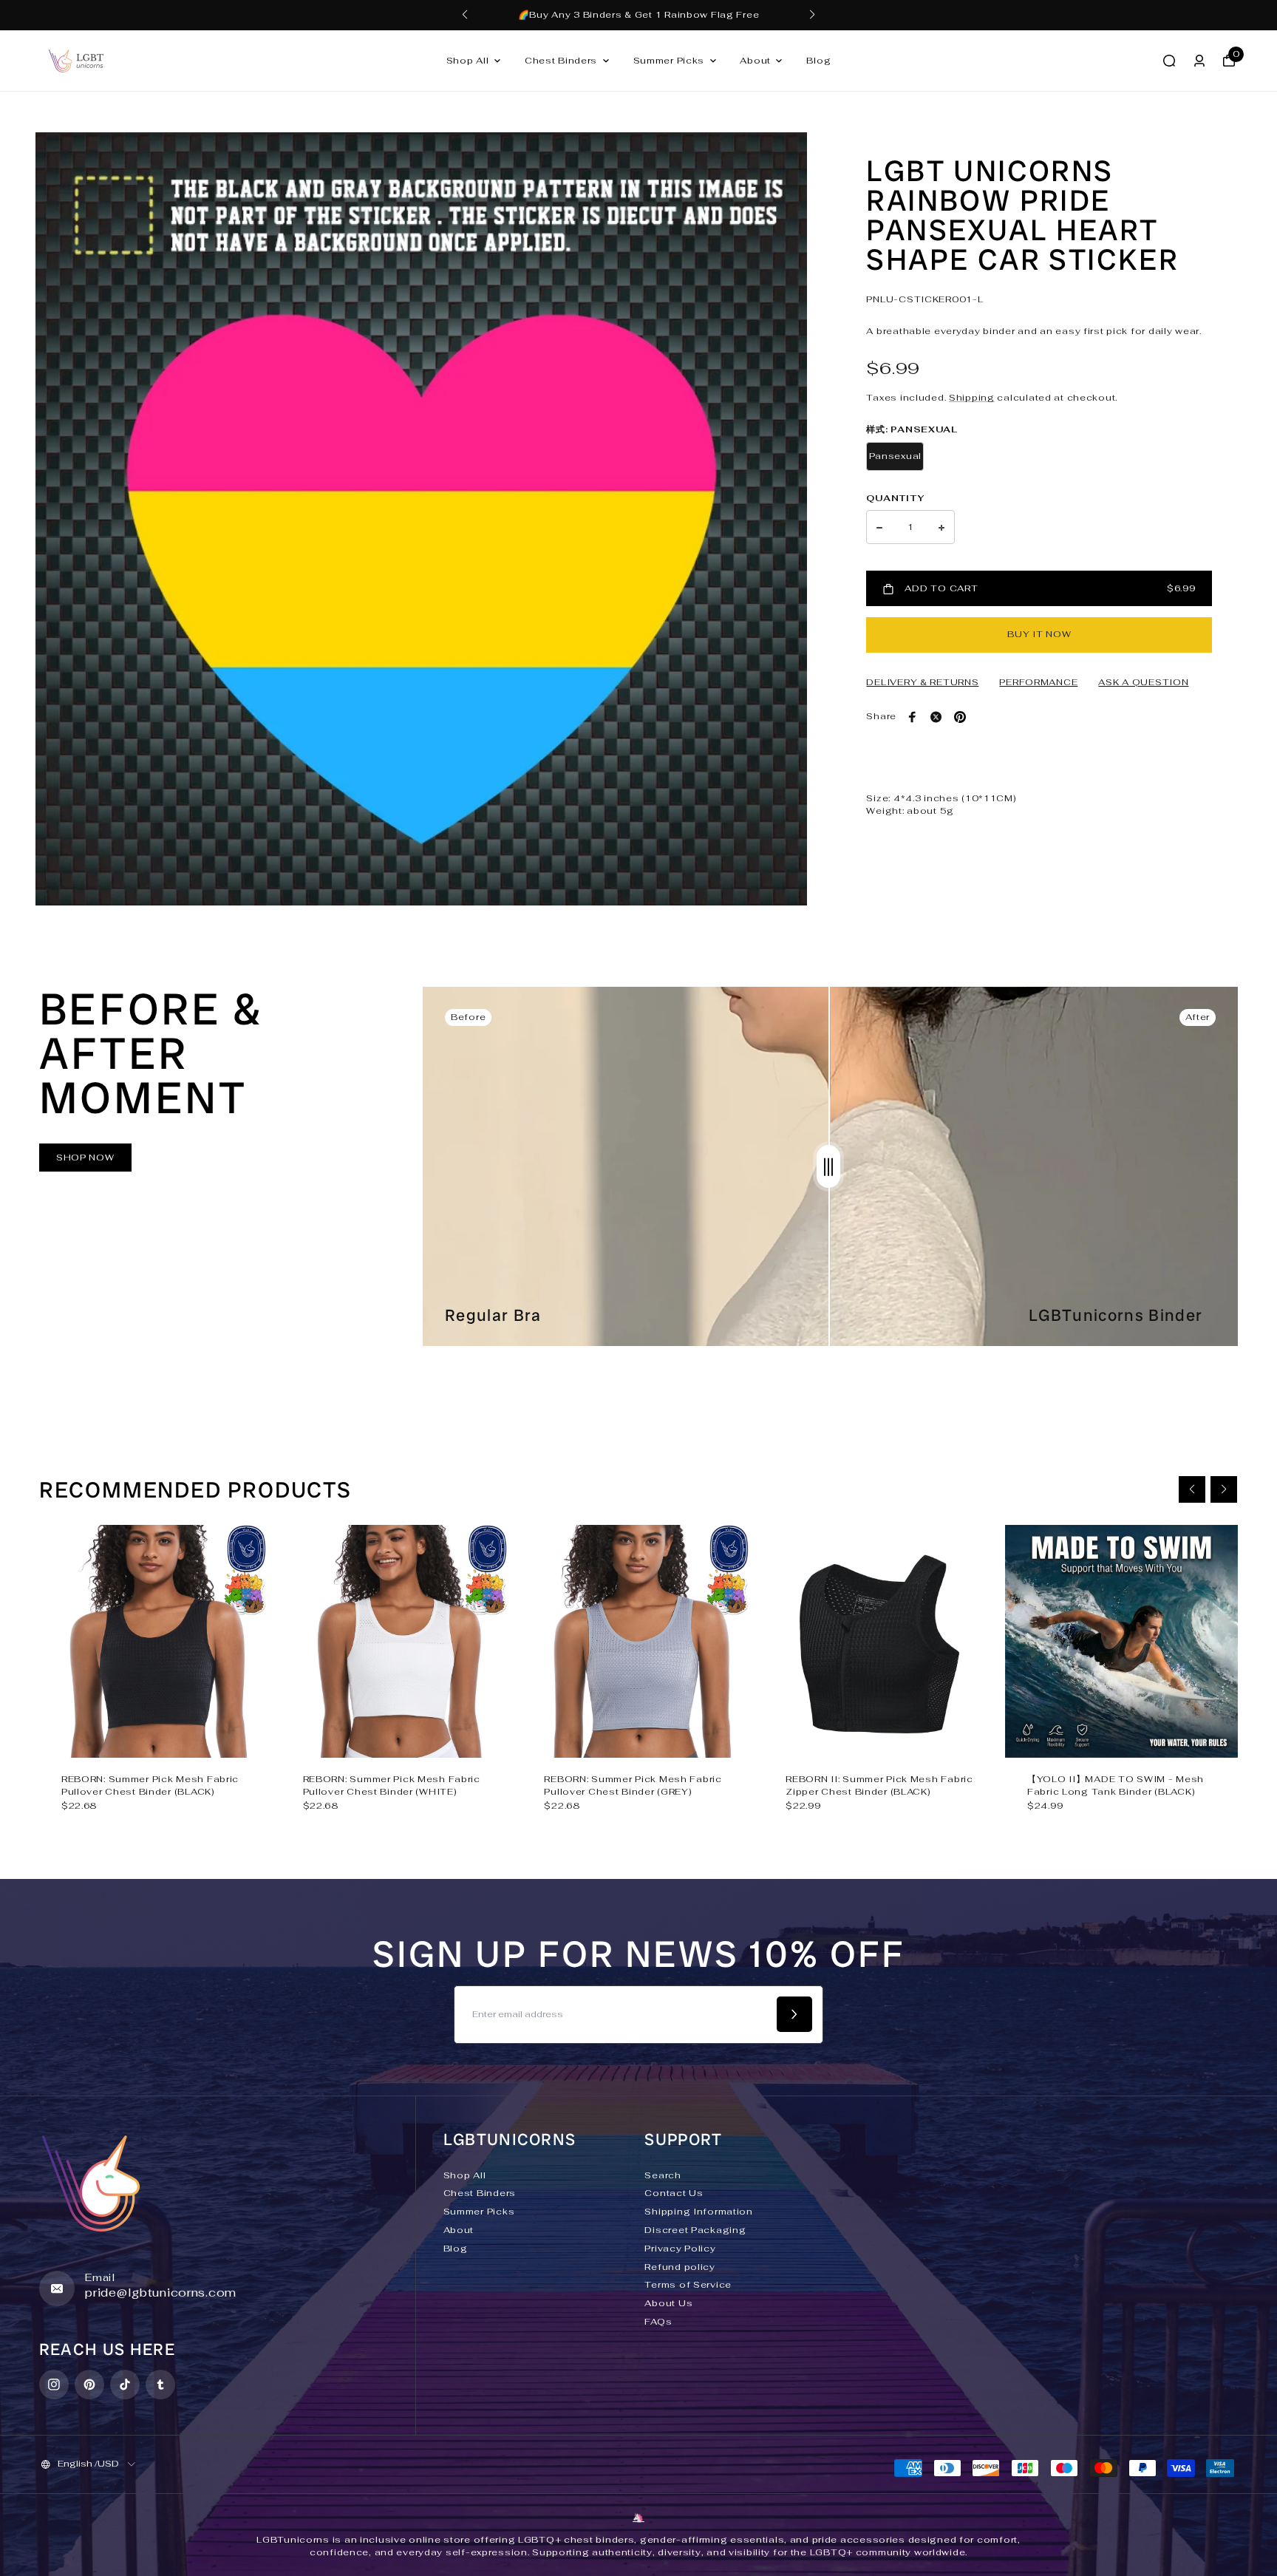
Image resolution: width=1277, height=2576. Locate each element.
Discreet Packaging (695, 2230)
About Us (668, 2303)
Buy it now (1039, 634)
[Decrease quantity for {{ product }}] (879, 528)
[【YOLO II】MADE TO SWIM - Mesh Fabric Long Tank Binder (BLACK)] (1121, 1641)
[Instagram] (54, 2385)
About (755, 61)
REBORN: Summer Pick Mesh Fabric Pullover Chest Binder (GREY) (633, 1785)
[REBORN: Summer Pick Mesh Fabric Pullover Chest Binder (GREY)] (638, 1641)
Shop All (468, 61)
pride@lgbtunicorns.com (161, 2293)
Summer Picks (669, 61)
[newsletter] (794, 2014)
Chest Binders (561, 61)
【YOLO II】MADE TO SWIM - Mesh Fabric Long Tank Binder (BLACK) (1116, 1785)
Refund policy (680, 2267)
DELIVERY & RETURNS (922, 682)
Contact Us (674, 2193)
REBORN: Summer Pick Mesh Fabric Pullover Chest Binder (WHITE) (392, 1785)
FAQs (658, 2322)
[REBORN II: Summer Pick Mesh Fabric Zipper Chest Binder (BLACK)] (880, 1641)
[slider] (828, 1166)
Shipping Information (698, 2212)
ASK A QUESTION (1143, 682)
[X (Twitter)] (936, 717)
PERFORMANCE (1038, 682)
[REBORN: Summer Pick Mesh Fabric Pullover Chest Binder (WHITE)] (397, 1641)
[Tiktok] (125, 2385)
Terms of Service (688, 2285)
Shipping (972, 398)
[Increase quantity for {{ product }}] (941, 528)
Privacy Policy (680, 2249)
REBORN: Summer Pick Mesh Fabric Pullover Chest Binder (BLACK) (150, 1785)
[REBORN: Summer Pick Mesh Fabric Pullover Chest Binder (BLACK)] (156, 1641)
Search (663, 2175)
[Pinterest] (960, 717)
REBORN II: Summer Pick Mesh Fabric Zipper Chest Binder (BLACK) (879, 1785)
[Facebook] (913, 717)
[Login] (1199, 61)
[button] (465, 15)
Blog (818, 61)
